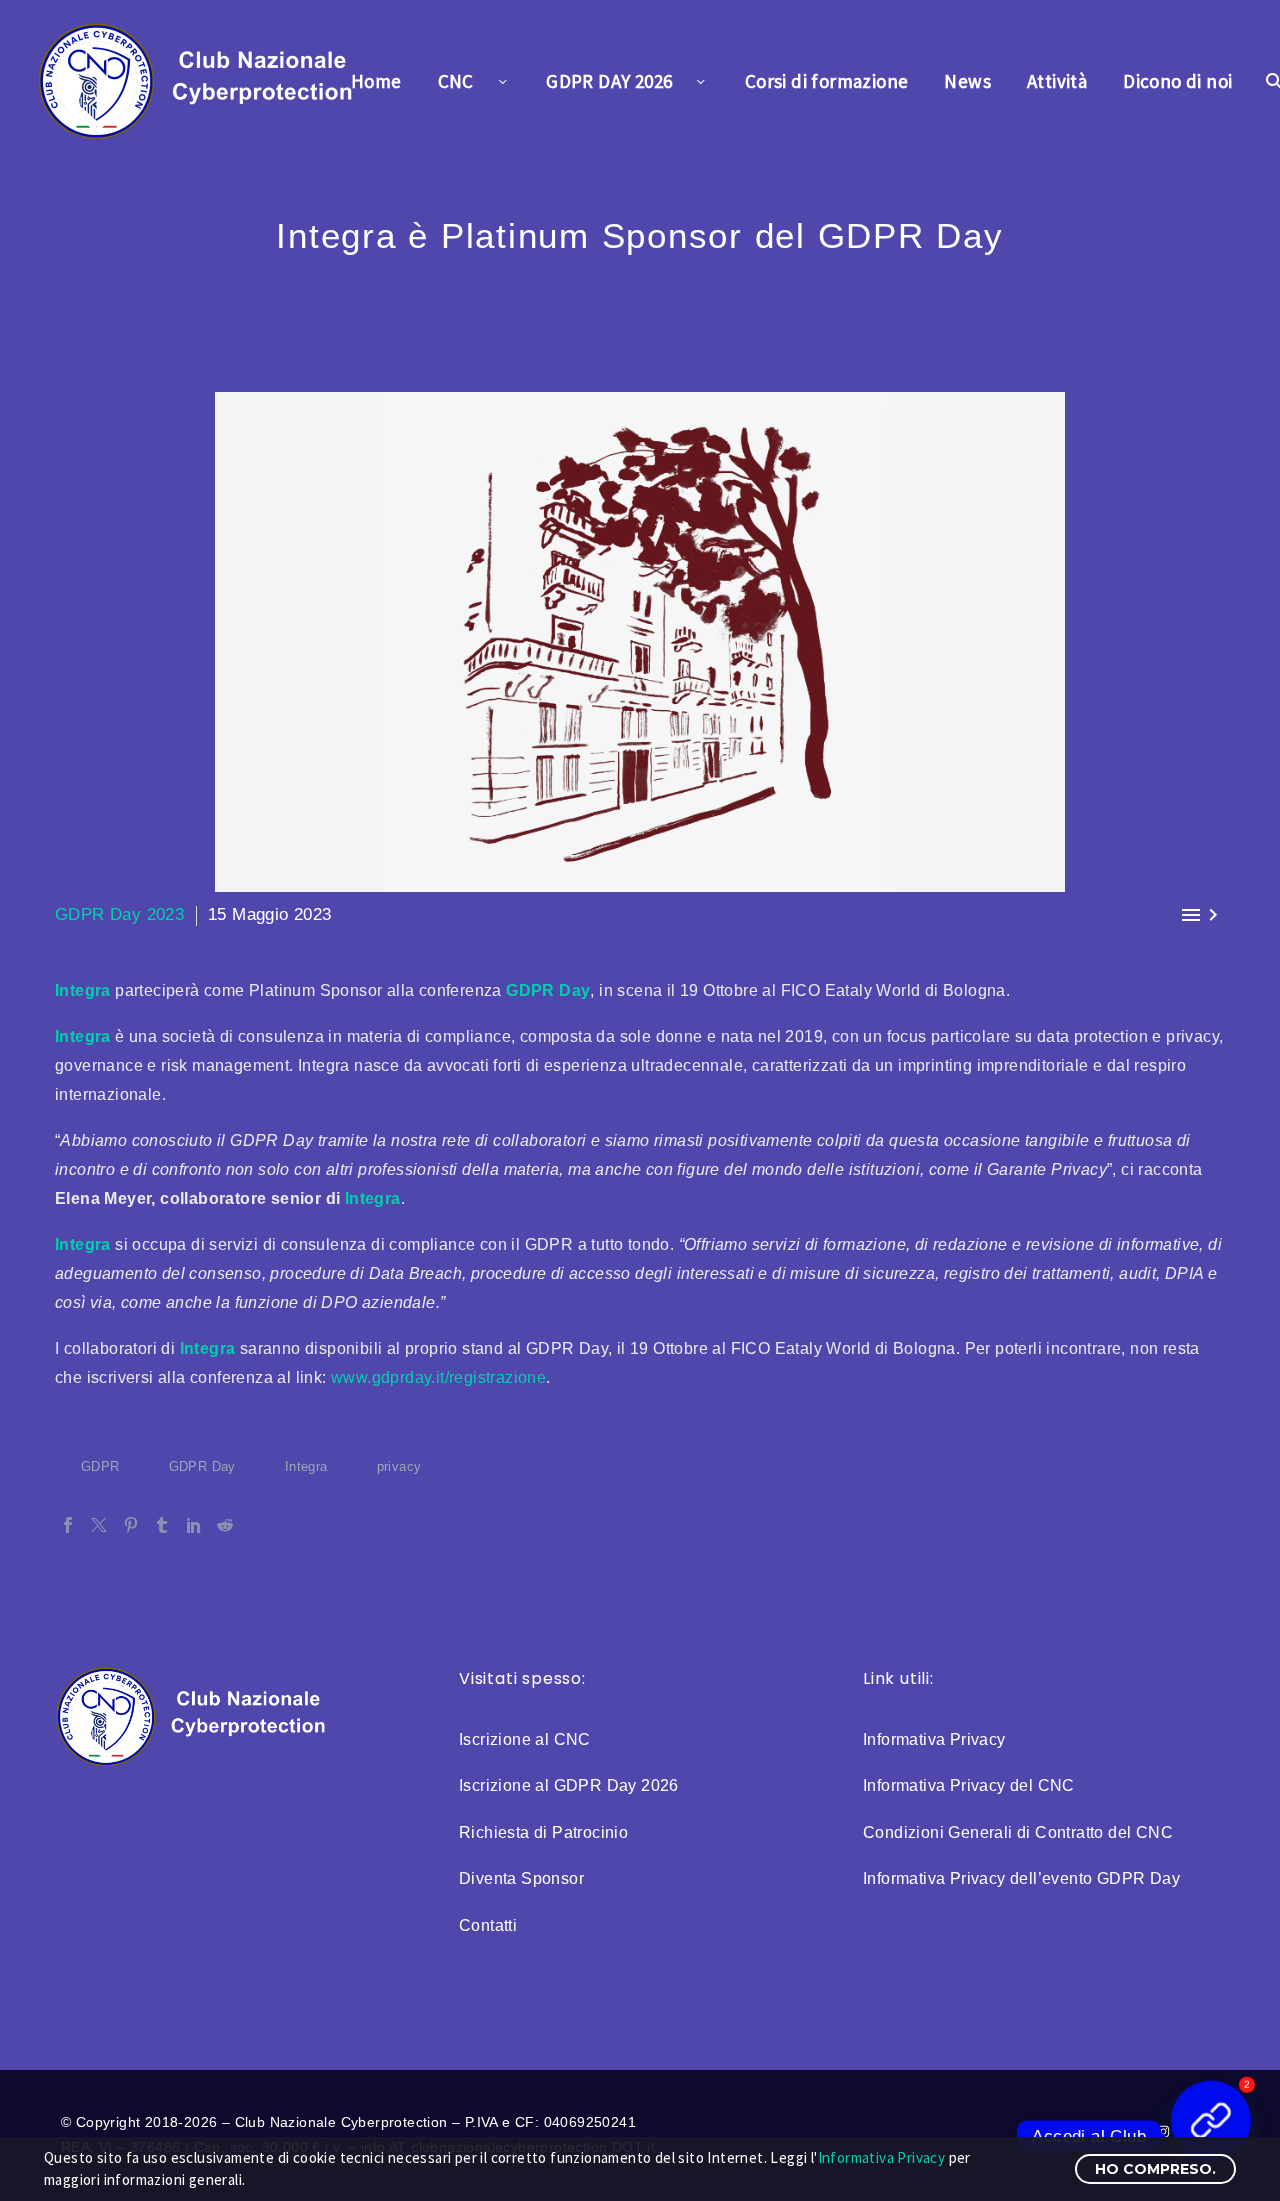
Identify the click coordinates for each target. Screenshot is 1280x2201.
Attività (1057, 81)
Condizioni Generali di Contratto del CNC (1018, 1832)
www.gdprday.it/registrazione (438, 1377)
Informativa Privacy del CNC (969, 1785)
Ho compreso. (1155, 2169)
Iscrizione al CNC (525, 1739)
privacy (399, 1466)
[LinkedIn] (194, 1525)
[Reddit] (225, 1525)
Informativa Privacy (934, 1739)
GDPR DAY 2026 (609, 81)
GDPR (100, 1466)
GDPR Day (548, 990)
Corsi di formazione (827, 81)
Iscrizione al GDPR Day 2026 (569, 1785)
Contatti (488, 1925)
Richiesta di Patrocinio (543, 1832)
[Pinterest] (131, 1525)
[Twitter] (99, 1525)
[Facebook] (68, 1525)
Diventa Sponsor (521, 1878)
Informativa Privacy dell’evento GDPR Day (1021, 1878)
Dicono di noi (1177, 81)
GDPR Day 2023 (119, 914)
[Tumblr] (162, 1525)
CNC (456, 81)
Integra (83, 990)
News (967, 81)
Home (376, 81)
